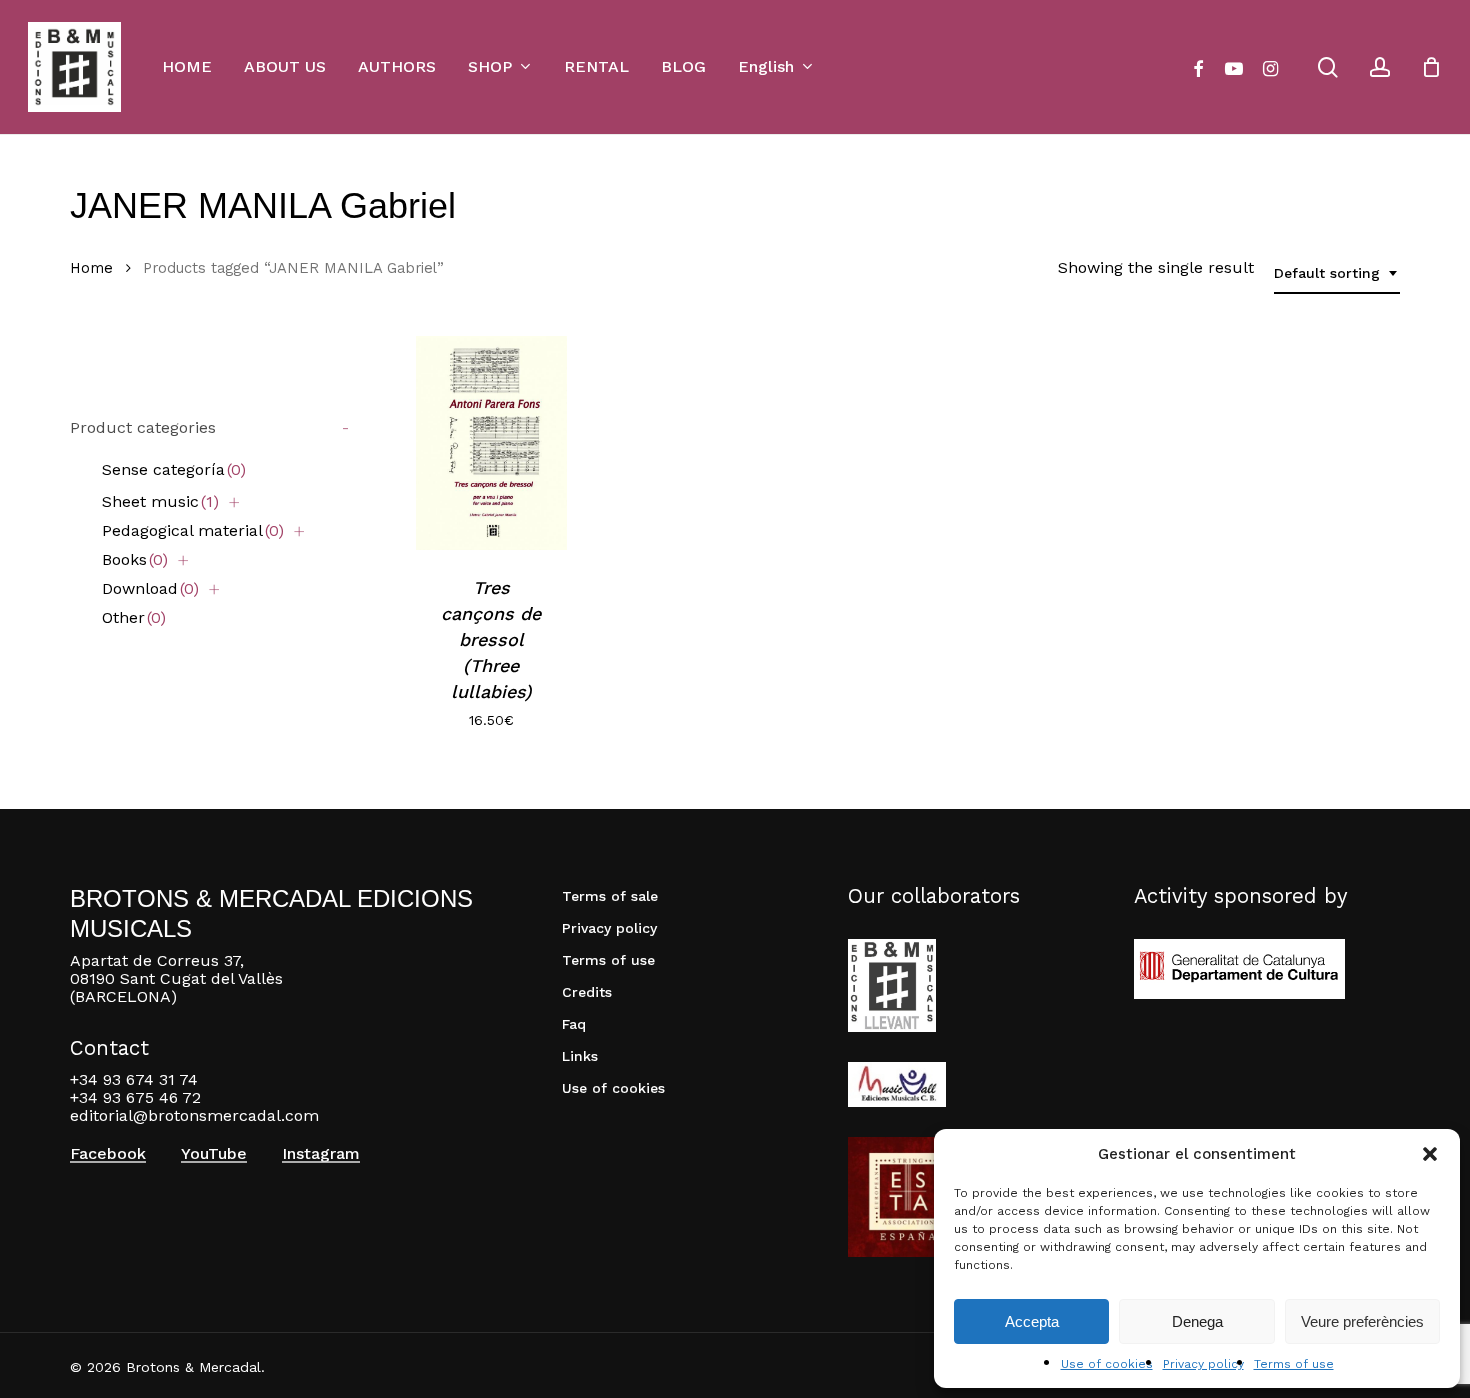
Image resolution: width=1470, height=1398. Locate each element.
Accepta (1032, 1321)
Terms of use (1294, 1364)
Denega (1197, 1321)
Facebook (108, 1154)
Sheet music (160, 501)
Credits (587, 992)
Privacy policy (1203, 1364)
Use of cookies (1107, 1364)
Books (135, 559)
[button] (1430, 1154)
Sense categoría (174, 469)
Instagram (321, 1154)
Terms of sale (610, 896)
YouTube (214, 1154)
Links (580, 1056)
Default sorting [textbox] (1327, 273)
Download (150, 588)
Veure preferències (1362, 1321)
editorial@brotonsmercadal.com (194, 1115)
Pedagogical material (193, 530)
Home (91, 268)
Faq (574, 1024)
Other (134, 617)
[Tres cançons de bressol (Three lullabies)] (491, 443)
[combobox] (1337, 273)
